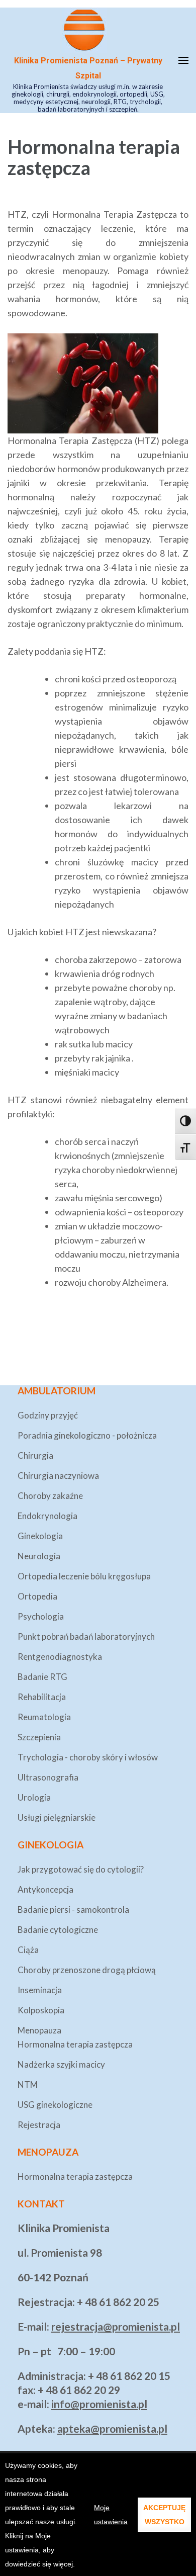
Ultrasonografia (48, 1777)
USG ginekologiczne (55, 2105)
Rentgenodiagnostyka (60, 1657)
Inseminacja (40, 1990)
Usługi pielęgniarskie (57, 1817)
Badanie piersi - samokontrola (73, 1909)
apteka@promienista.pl (112, 2428)
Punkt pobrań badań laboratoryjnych (86, 1636)
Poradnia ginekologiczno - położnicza (87, 1435)
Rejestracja (39, 2125)
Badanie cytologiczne (58, 1930)
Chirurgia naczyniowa (58, 1476)
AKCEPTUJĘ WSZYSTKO (164, 2515)
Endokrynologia (47, 1516)
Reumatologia (44, 1717)
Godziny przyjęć (48, 1415)
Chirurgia (35, 1455)
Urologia (34, 1797)
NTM (28, 2084)
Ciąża (28, 1950)
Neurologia (39, 1556)
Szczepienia (39, 1737)
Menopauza (39, 2030)
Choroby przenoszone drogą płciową (87, 1970)
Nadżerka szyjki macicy (61, 2064)
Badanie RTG (42, 1677)
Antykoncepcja (45, 1889)
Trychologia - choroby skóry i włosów (88, 1757)
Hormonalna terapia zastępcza (75, 2044)
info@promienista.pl (99, 2404)
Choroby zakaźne (50, 1496)
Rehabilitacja (42, 1697)
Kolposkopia (41, 2010)
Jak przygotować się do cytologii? (81, 1869)
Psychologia (41, 1616)
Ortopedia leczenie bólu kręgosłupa (84, 1576)
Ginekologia (40, 1536)
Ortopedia (37, 1596)
